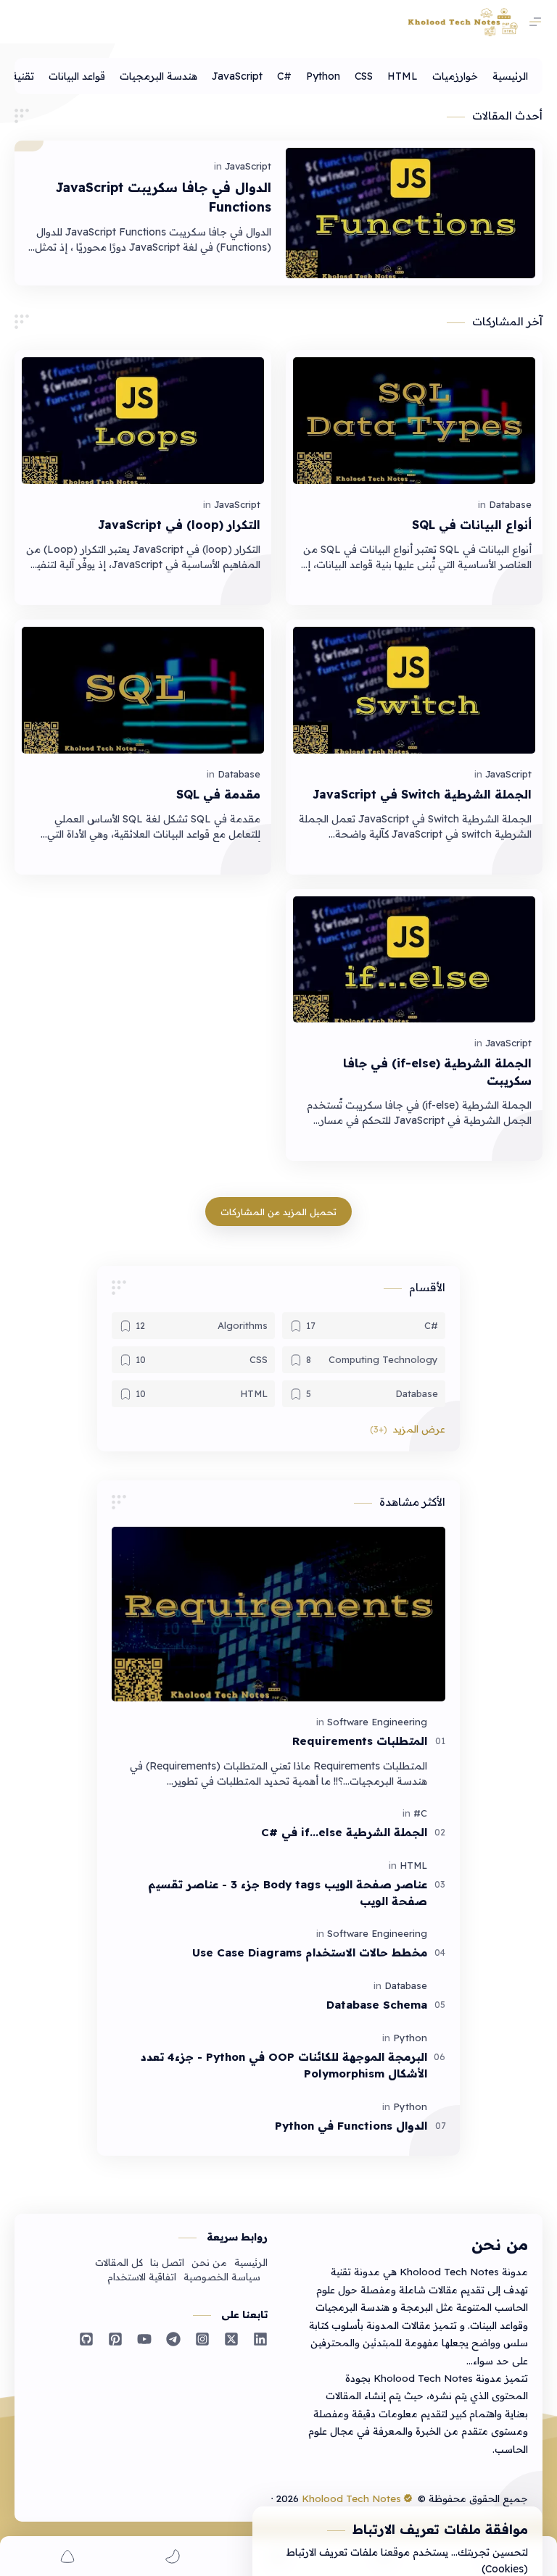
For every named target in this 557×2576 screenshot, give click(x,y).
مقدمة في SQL (218, 794)
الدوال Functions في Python (351, 2126)
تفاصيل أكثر (304, 2533)
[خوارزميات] (455, 76)
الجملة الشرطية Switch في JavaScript (422, 794)
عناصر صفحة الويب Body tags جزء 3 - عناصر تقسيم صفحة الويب (288, 1893)
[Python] (323, 76)
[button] (405, 1429)
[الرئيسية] (510, 76)
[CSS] (364, 76)
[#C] (284, 76)
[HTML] (403, 76)
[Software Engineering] (377, 1722)
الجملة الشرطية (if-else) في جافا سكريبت (437, 1072)
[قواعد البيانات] (77, 76)
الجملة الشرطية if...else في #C (344, 1832)
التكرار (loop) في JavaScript (179, 525)
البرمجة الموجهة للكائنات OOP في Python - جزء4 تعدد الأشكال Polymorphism (284, 2065)
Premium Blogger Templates (202, 2498)
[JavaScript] (237, 76)
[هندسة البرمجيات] (158, 76)
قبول (438, 2533)
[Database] (510, 504)
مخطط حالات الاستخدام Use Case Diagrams (310, 1952)
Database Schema (377, 2005)
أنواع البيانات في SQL (472, 525)
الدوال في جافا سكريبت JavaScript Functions (164, 196)
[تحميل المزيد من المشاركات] (278, 1212)
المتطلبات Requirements (360, 1741)
